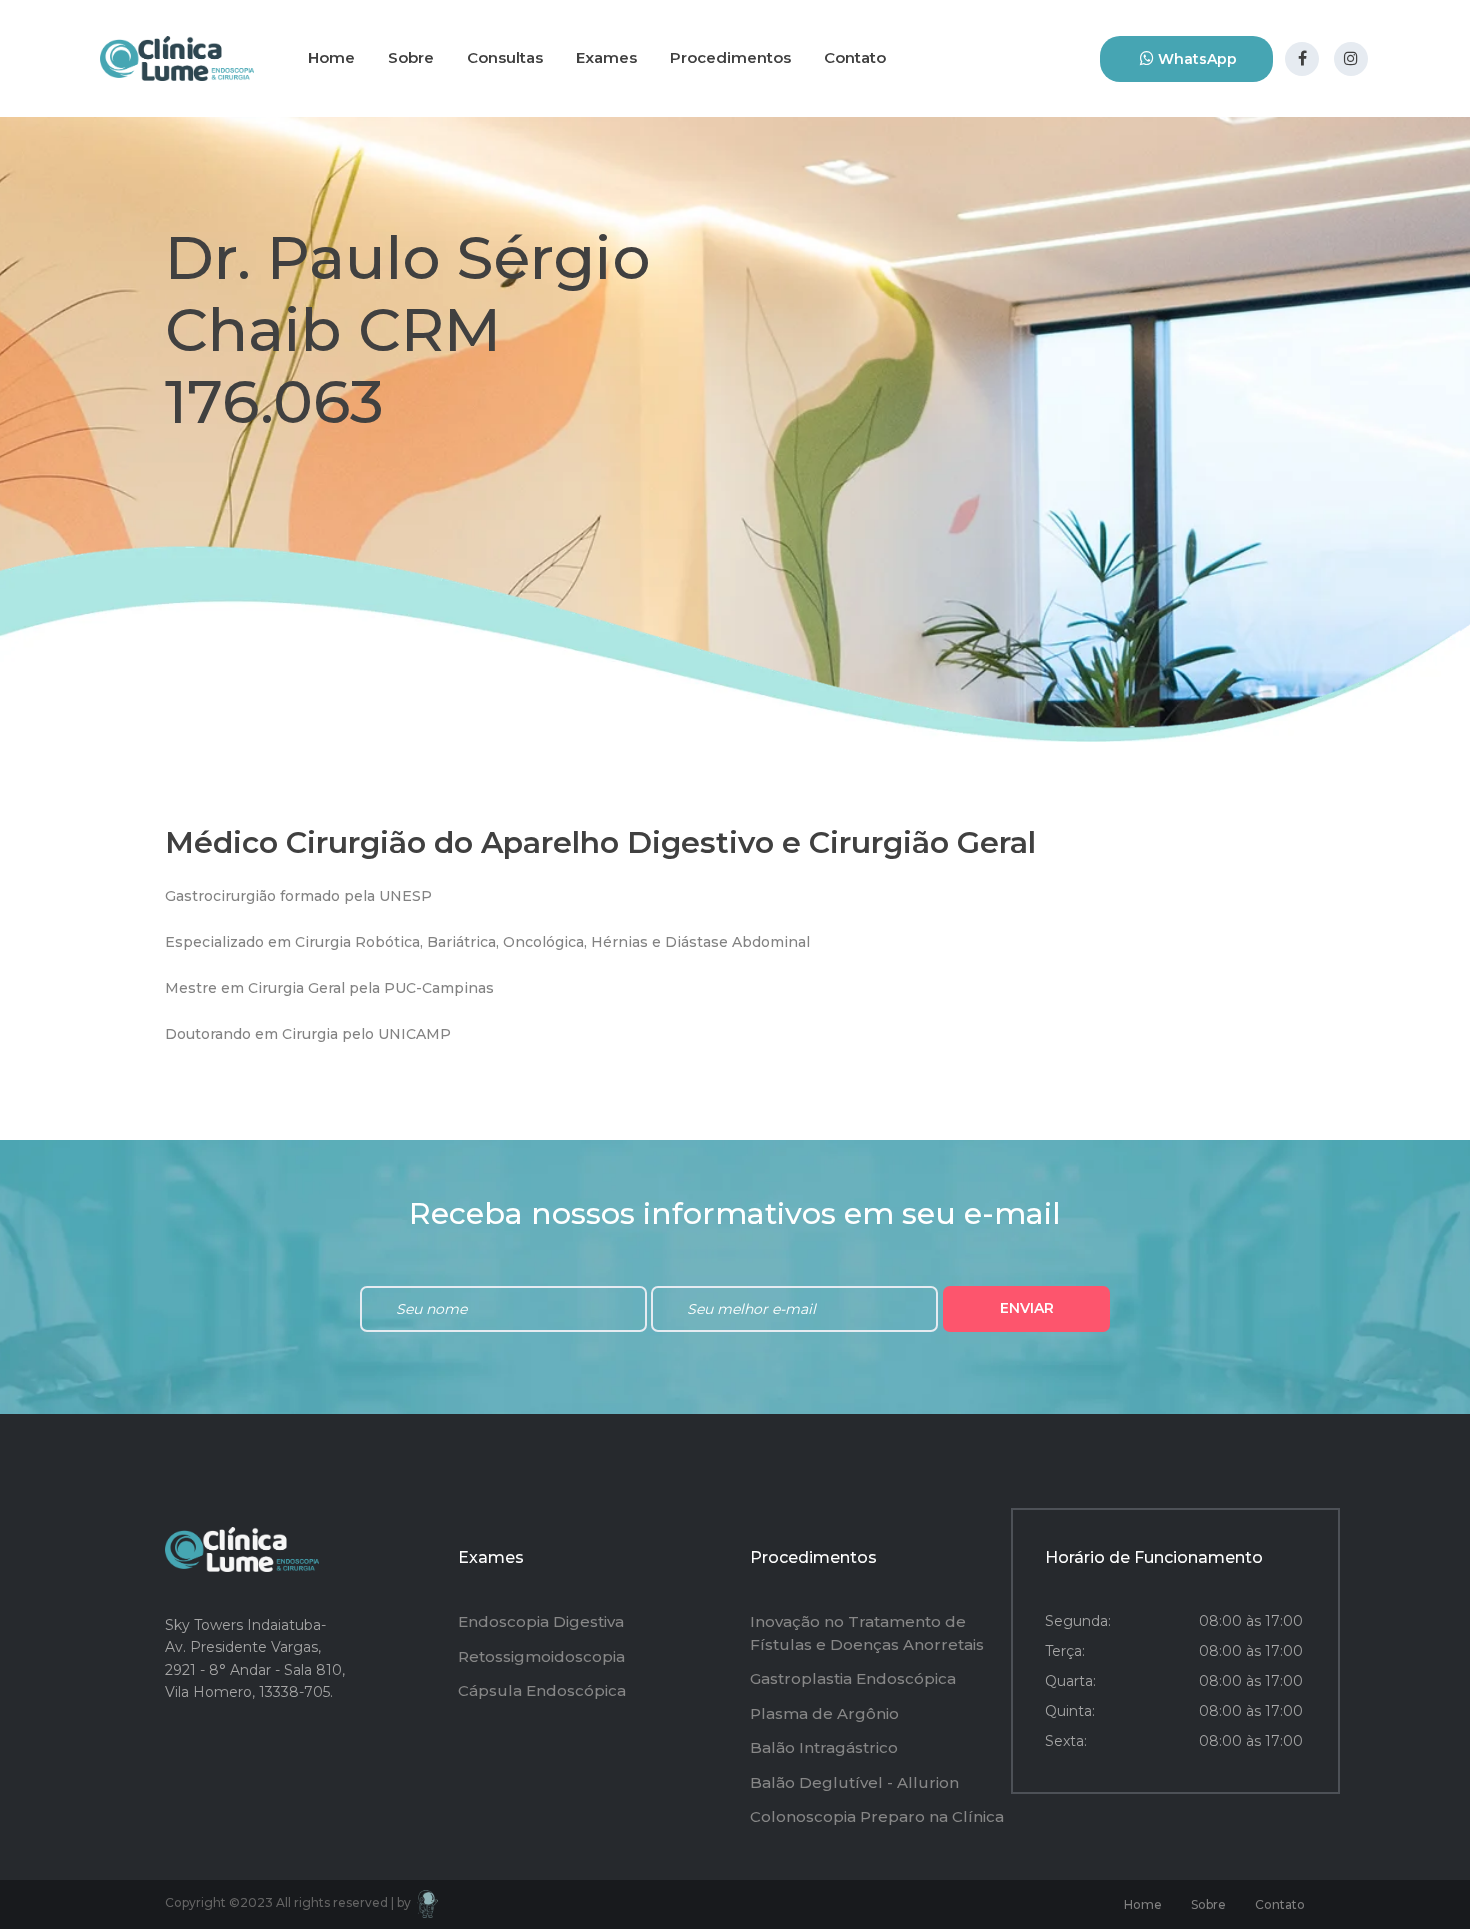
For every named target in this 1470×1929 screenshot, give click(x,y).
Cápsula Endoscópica (542, 1690)
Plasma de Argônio (824, 1713)
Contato (855, 57)
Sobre (411, 57)
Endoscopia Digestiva (541, 1621)
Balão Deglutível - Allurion (854, 1782)
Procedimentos (730, 57)
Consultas (505, 57)
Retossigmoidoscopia (541, 1656)
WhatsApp (1195, 59)
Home (331, 57)
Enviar (1027, 1308)
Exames (606, 57)
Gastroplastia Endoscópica (853, 1678)
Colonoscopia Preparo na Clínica (877, 1816)
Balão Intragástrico (824, 1747)
